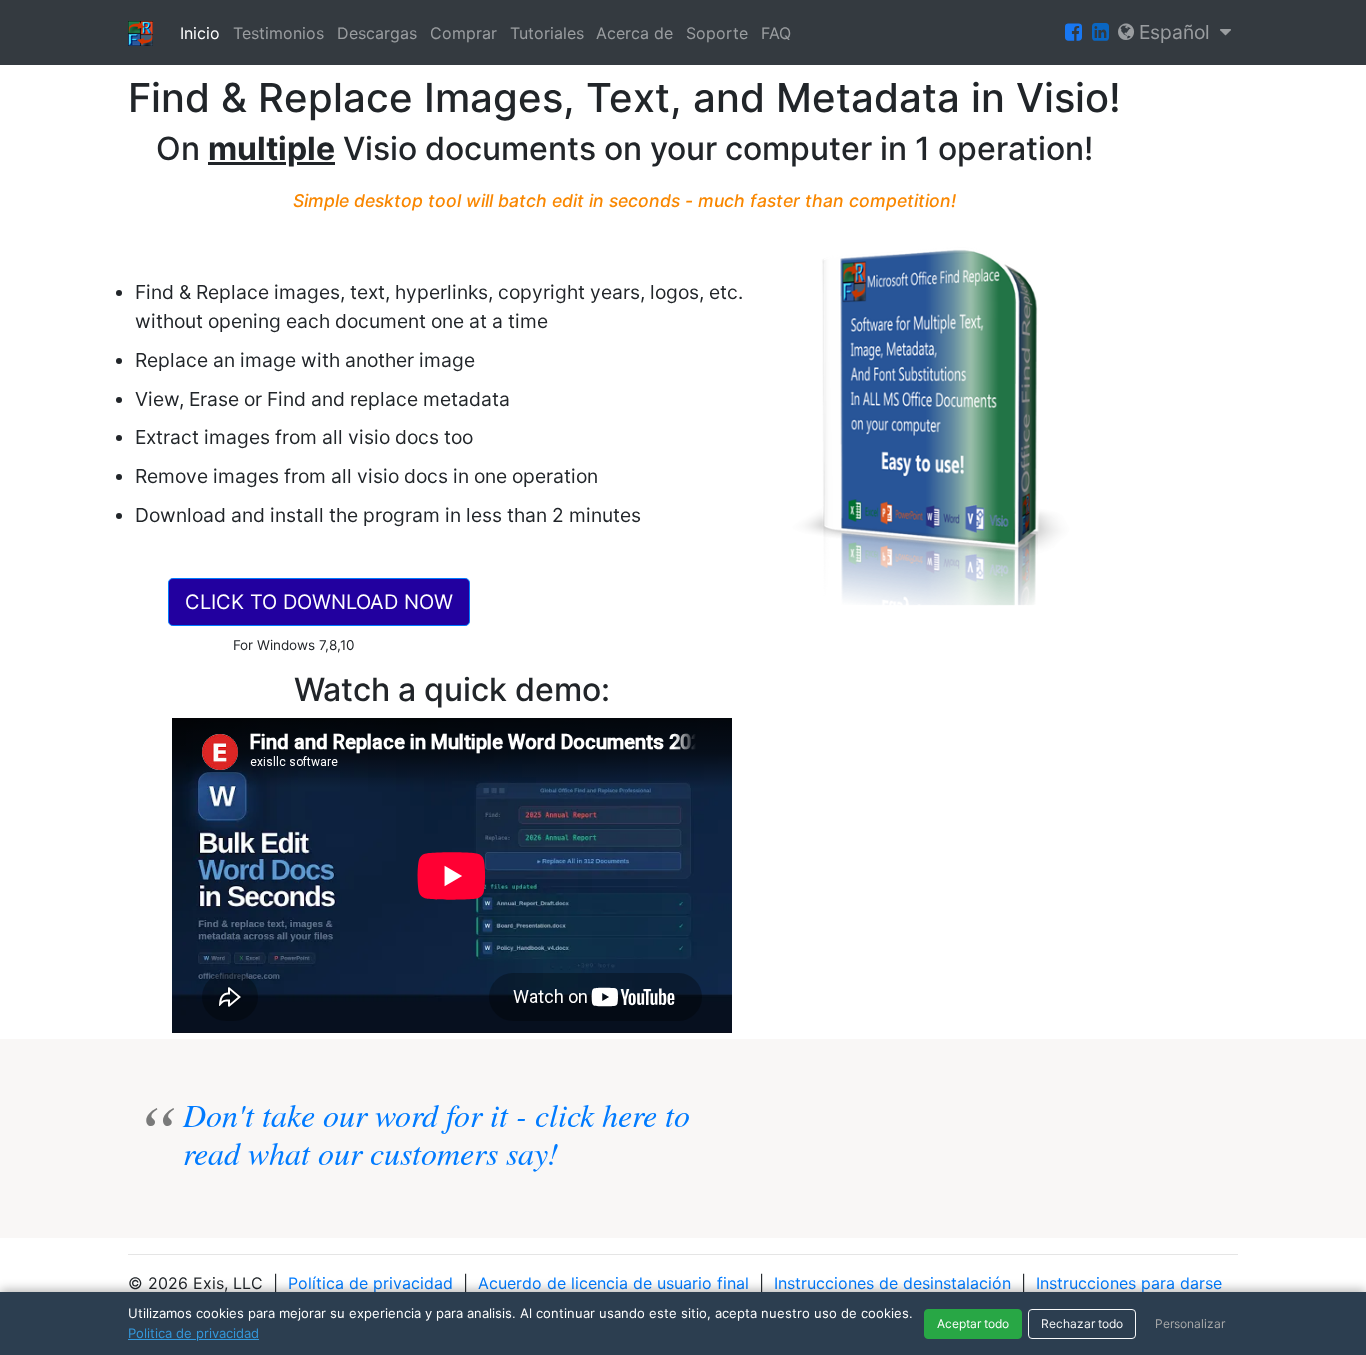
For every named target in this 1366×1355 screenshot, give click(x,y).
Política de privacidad (370, 1283)
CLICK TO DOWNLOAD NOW (319, 602)
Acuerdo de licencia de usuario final (613, 1283)
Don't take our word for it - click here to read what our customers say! (436, 1133)
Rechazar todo (1082, 1323)
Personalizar (1190, 1323)
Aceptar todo (973, 1323)
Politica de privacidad (193, 1333)
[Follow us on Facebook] (1073, 32)
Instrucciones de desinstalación (892, 1283)
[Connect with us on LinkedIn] (1100, 32)
